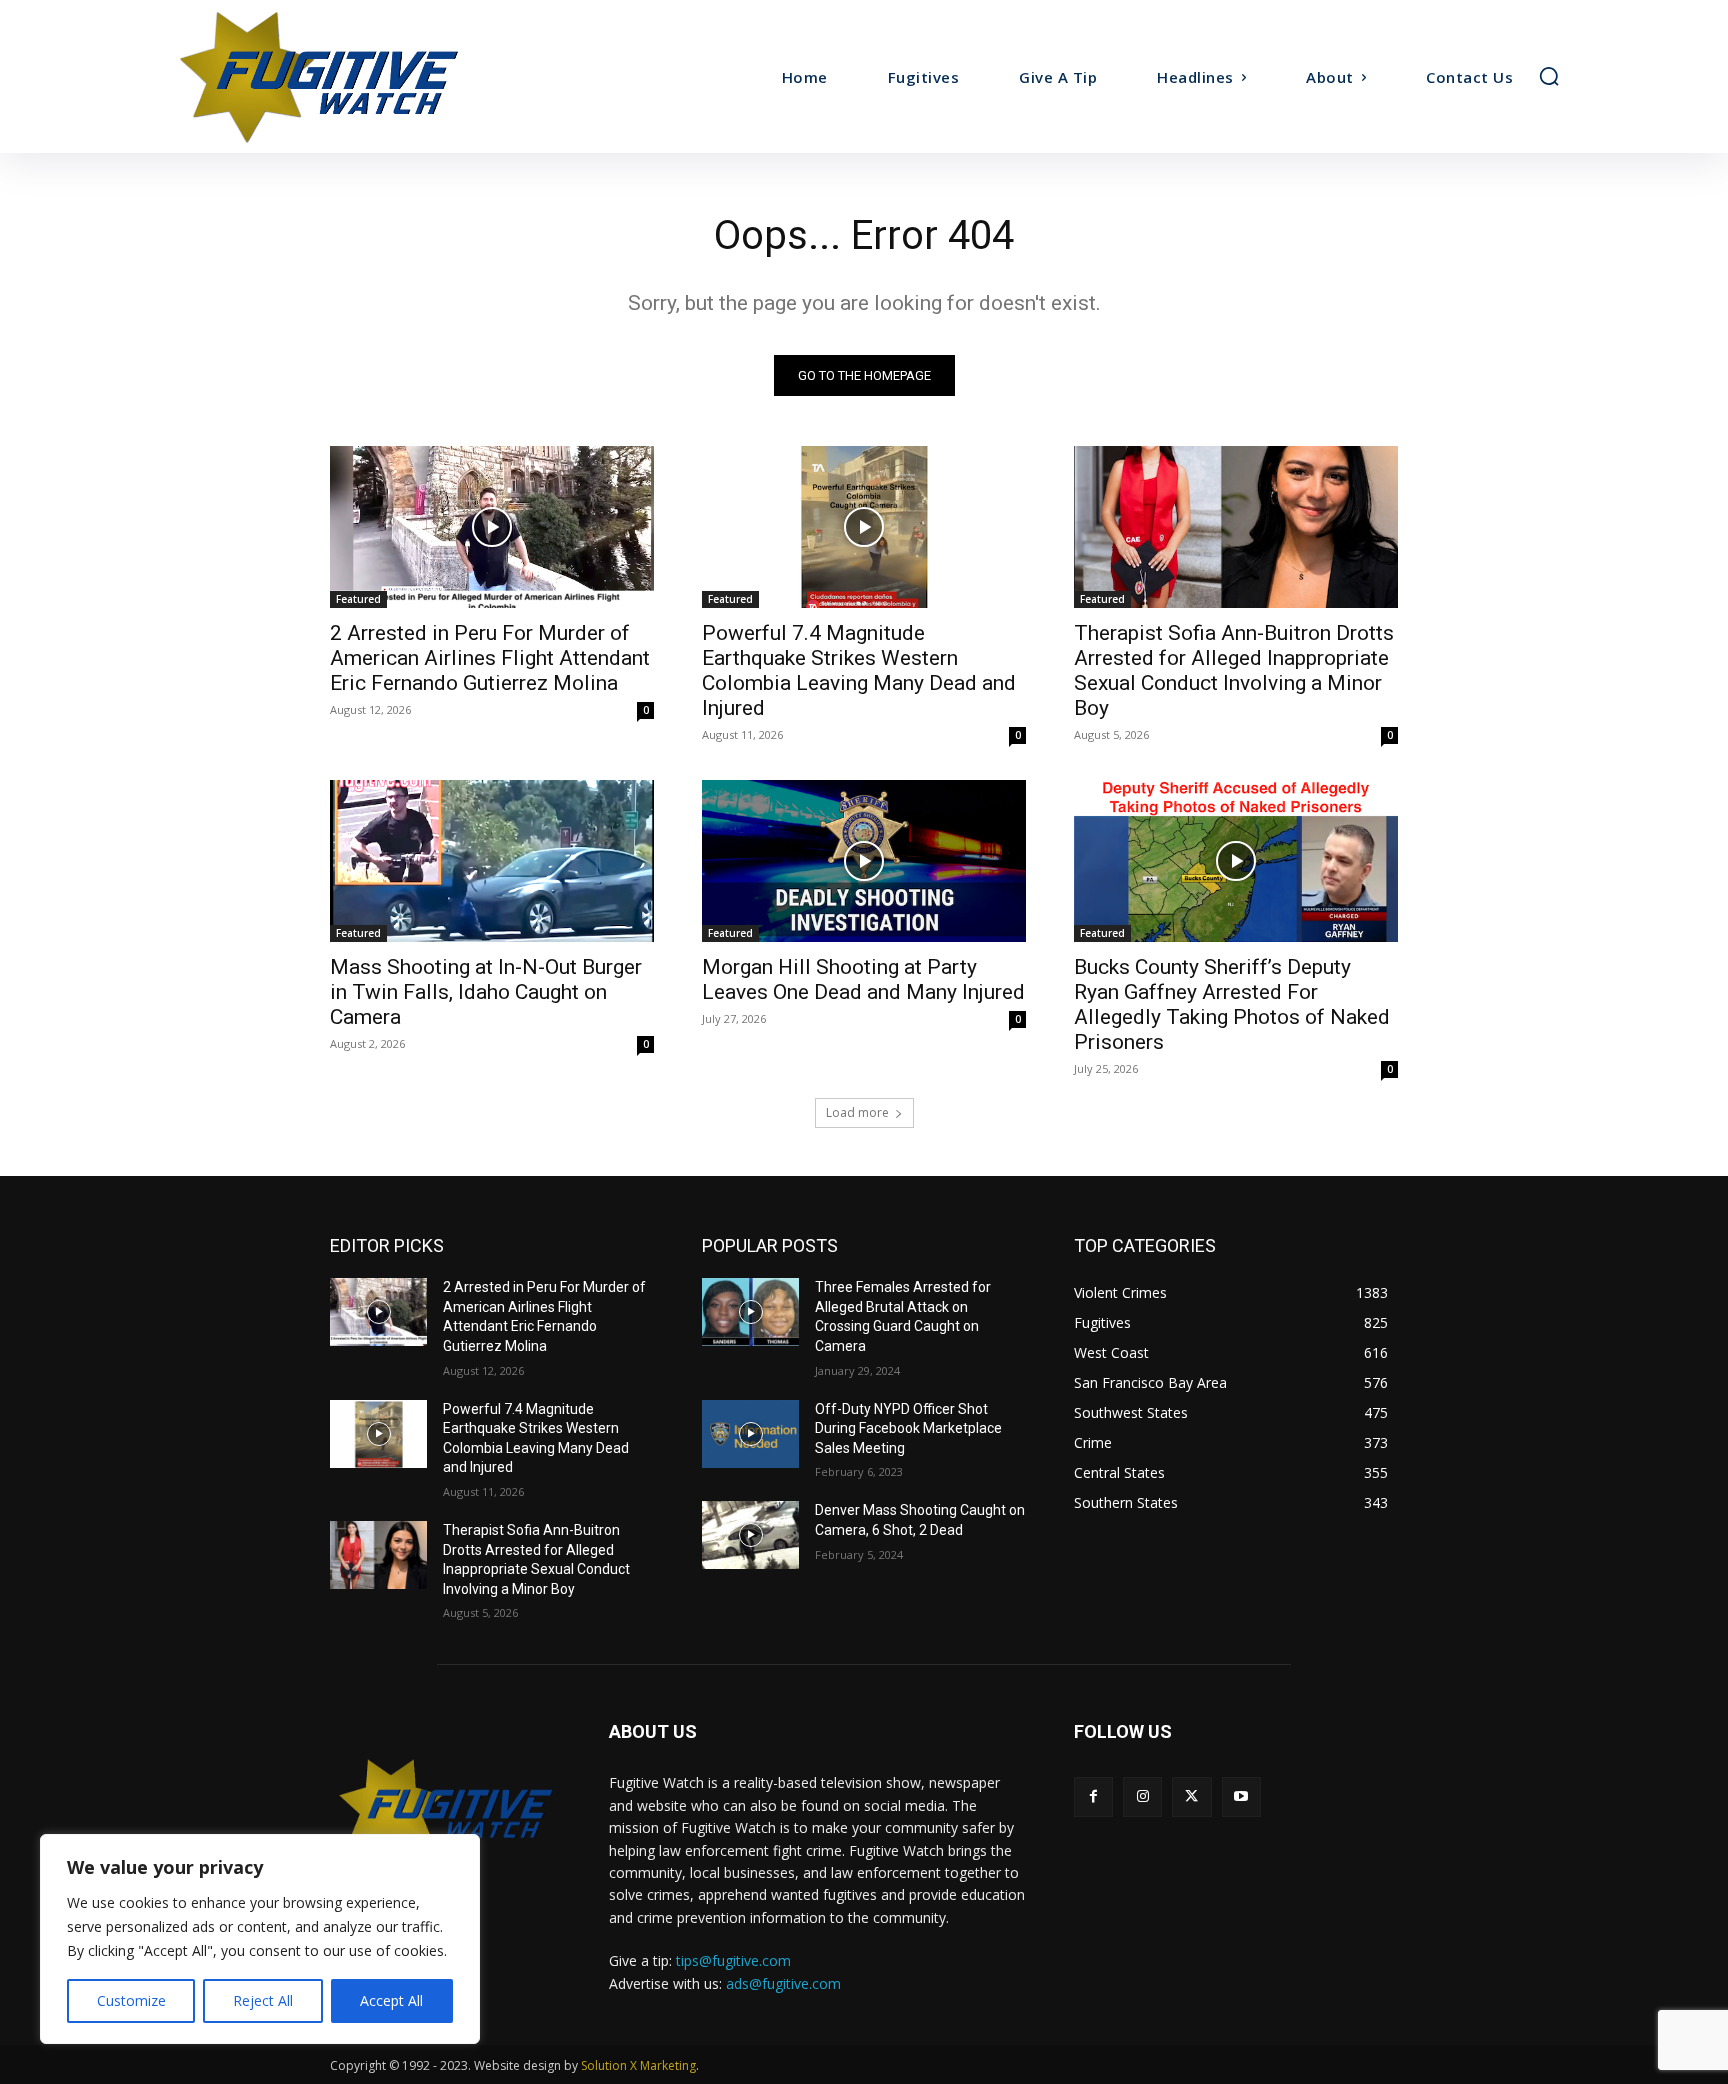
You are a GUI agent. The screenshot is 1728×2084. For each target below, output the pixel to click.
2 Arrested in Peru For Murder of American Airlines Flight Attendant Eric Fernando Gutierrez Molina (490, 658)
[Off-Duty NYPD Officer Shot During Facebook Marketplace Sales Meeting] (750, 1434)
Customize (131, 2000)
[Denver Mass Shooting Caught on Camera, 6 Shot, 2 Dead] (750, 1535)
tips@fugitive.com (733, 1960)
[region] (260, 1939)
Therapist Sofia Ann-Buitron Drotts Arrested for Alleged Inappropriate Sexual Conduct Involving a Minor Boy (1234, 670)
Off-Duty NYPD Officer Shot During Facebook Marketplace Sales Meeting (908, 1428)
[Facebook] (1093, 1796)
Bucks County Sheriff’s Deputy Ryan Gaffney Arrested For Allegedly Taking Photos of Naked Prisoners (1232, 1004)
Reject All (263, 2000)
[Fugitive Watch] (342, 76)
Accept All (391, 2000)
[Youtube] (1241, 1796)
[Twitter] (1191, 1796)
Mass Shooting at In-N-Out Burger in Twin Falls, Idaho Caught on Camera (486, 992)
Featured (358, 599)
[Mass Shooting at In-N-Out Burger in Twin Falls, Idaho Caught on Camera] (492, 861)
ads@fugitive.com (783, 1983)
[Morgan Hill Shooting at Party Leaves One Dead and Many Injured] (864, 861)
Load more (857, 1112)
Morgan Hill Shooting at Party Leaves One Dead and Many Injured (863, 979)
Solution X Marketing (638, 2065)
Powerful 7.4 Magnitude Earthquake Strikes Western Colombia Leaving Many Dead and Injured (859, 670)
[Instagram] (1142, 1796)
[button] (1549, 76)
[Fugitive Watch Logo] (445, 1809)
